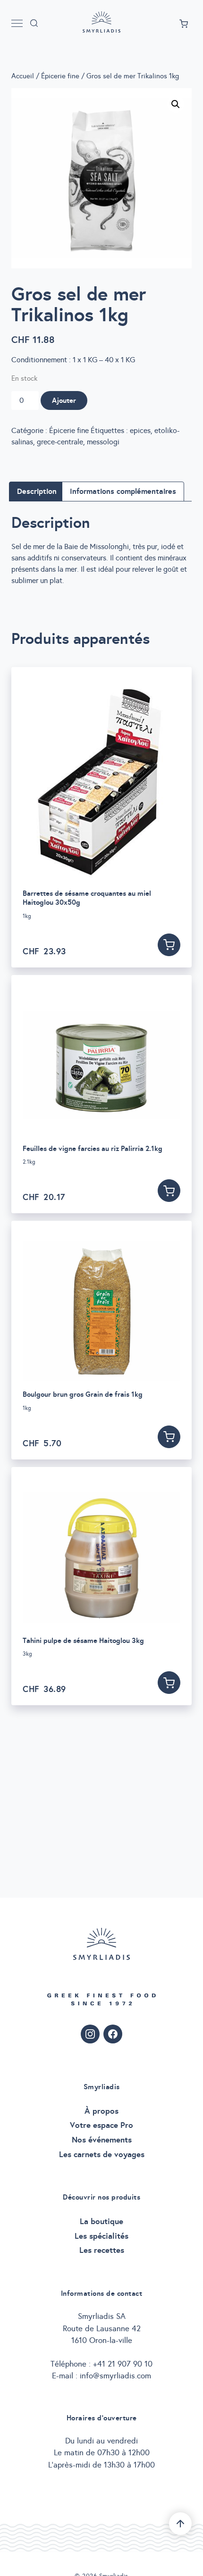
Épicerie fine (60, 76)
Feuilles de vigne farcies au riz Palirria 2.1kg (93, 1148)
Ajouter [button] (169, 945)
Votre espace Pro (101, 2125)
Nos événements (102, 2140)
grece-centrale (60, 442)
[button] (176, 104)
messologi (103, 442)
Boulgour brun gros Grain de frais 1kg (83, 1394)
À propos (101, 2111)
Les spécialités (101, 2236)
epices (140, 430)
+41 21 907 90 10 (123, 2364)
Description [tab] (37, 491)
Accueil (23, 76)
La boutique (101, 2221)
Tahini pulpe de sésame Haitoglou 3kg (83, 1640)
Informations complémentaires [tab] (123, 491)
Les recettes (102, 2250)
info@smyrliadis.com (115, 2376)
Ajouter (64, 400)
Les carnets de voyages (102, 2154)
